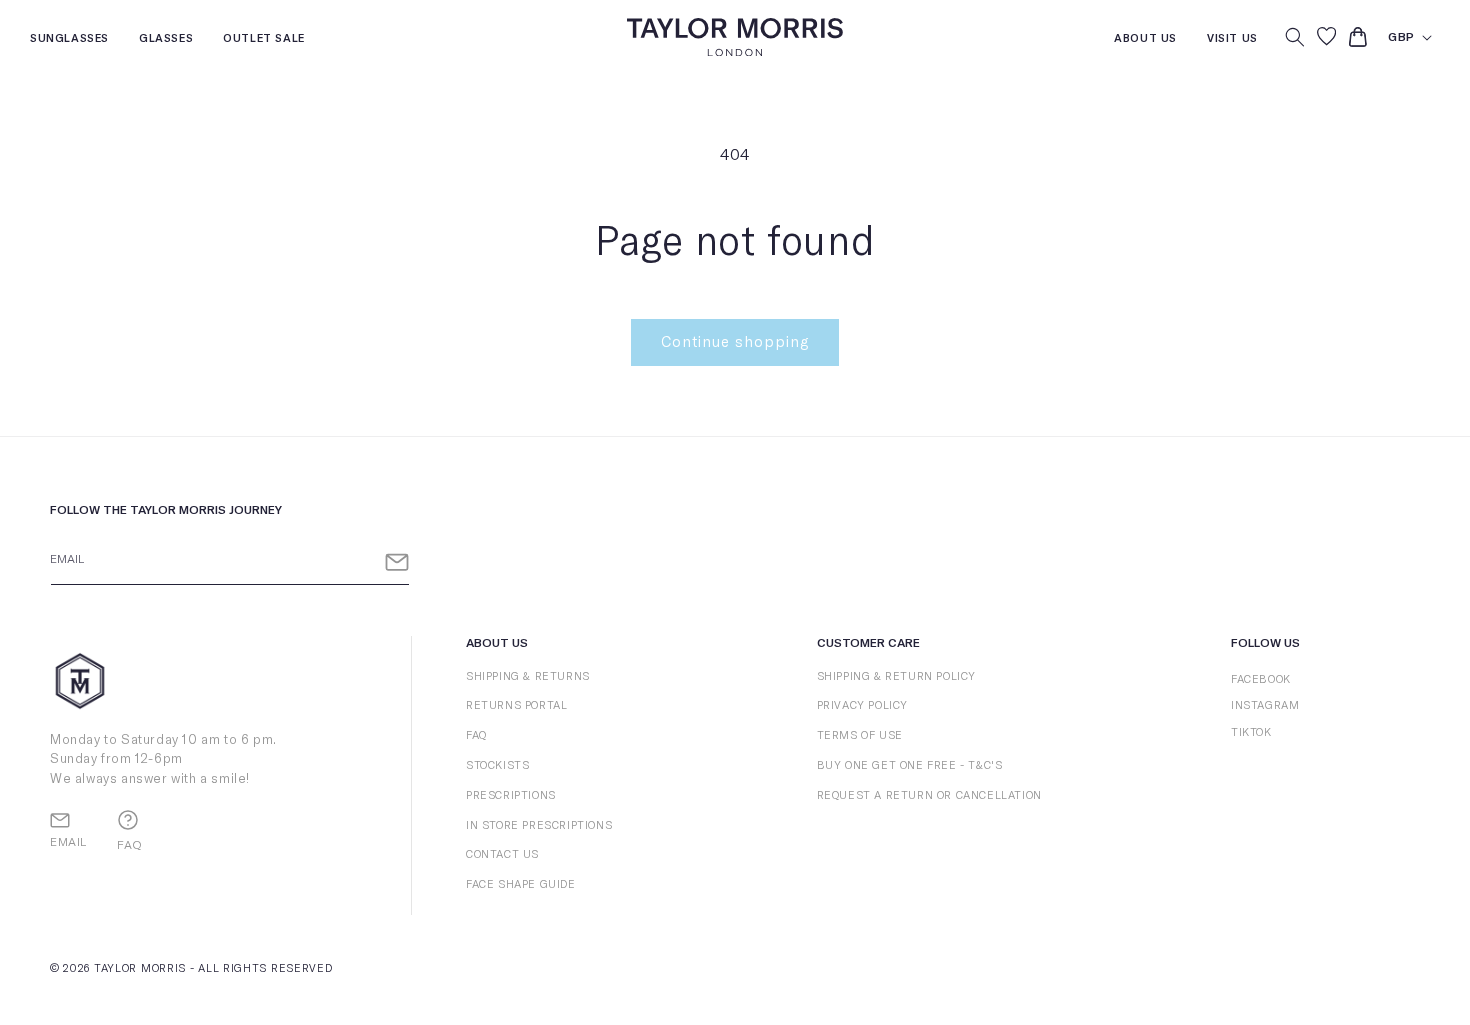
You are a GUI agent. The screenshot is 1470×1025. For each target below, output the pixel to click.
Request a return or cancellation (929, 795)
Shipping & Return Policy (896, 676)
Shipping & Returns (528, 676)
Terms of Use (860, 735)
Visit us (1232, 40)
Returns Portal (516, 705)
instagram (1265, 705)
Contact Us (502, 854)
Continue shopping (735, 342)
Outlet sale (264, 40)
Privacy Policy (862, 705)
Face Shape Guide (521, 884)
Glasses (166, 40)
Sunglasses (69, 40)
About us (1145, 40)
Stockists (497, 765)
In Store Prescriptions (539, 825)
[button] (1295, 37)
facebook (1261, 679)
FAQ (476, 735)
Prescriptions (511, 795)
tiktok (1251, 732)
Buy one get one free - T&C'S (910, 765)
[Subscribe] (397, 562)
